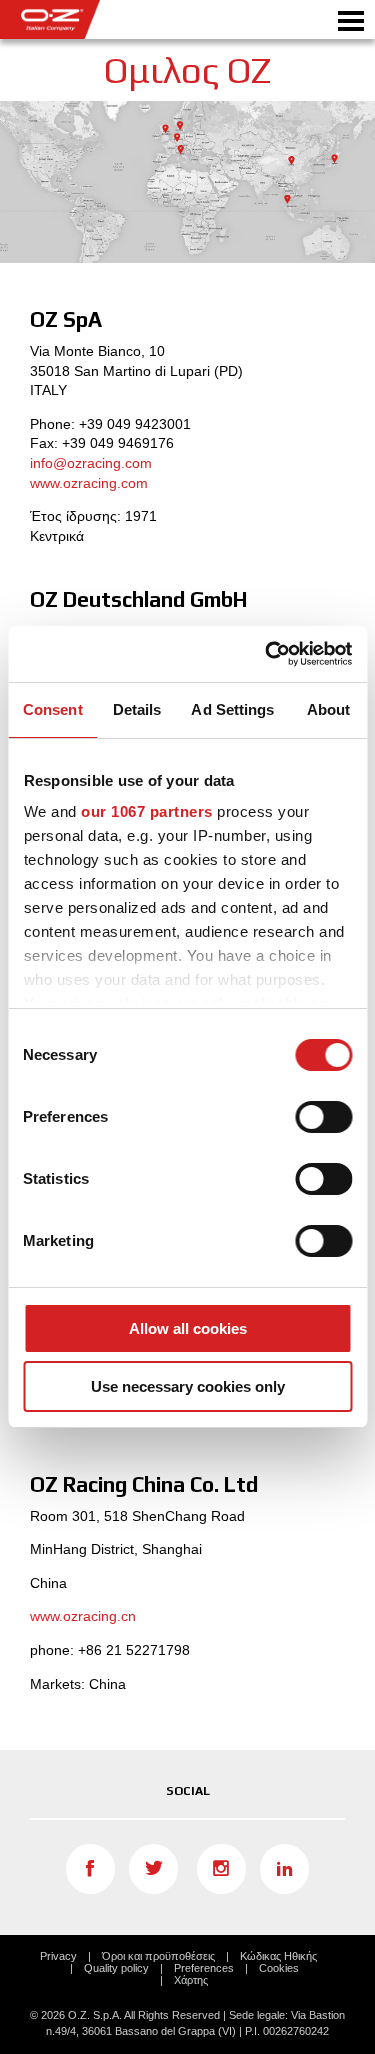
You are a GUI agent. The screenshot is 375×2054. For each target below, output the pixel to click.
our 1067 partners (147, 811)
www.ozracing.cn (83, 1616)
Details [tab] (137, 709)
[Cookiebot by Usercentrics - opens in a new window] (267, 654)
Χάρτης (191, 1980)
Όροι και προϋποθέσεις (158, 1956)
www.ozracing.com (89, 483)
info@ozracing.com (91, 463)
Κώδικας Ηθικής (278, 1956)
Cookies (279, 1968)
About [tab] (329, 709)
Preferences (204, 1968)
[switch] (323, 1117)
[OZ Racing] (94, 19)
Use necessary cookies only (188, 1386)
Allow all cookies (188, 1328)
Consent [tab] (53, 709)
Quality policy (116, 1968)
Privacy (58, 1956)
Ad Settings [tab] (232, 709)
